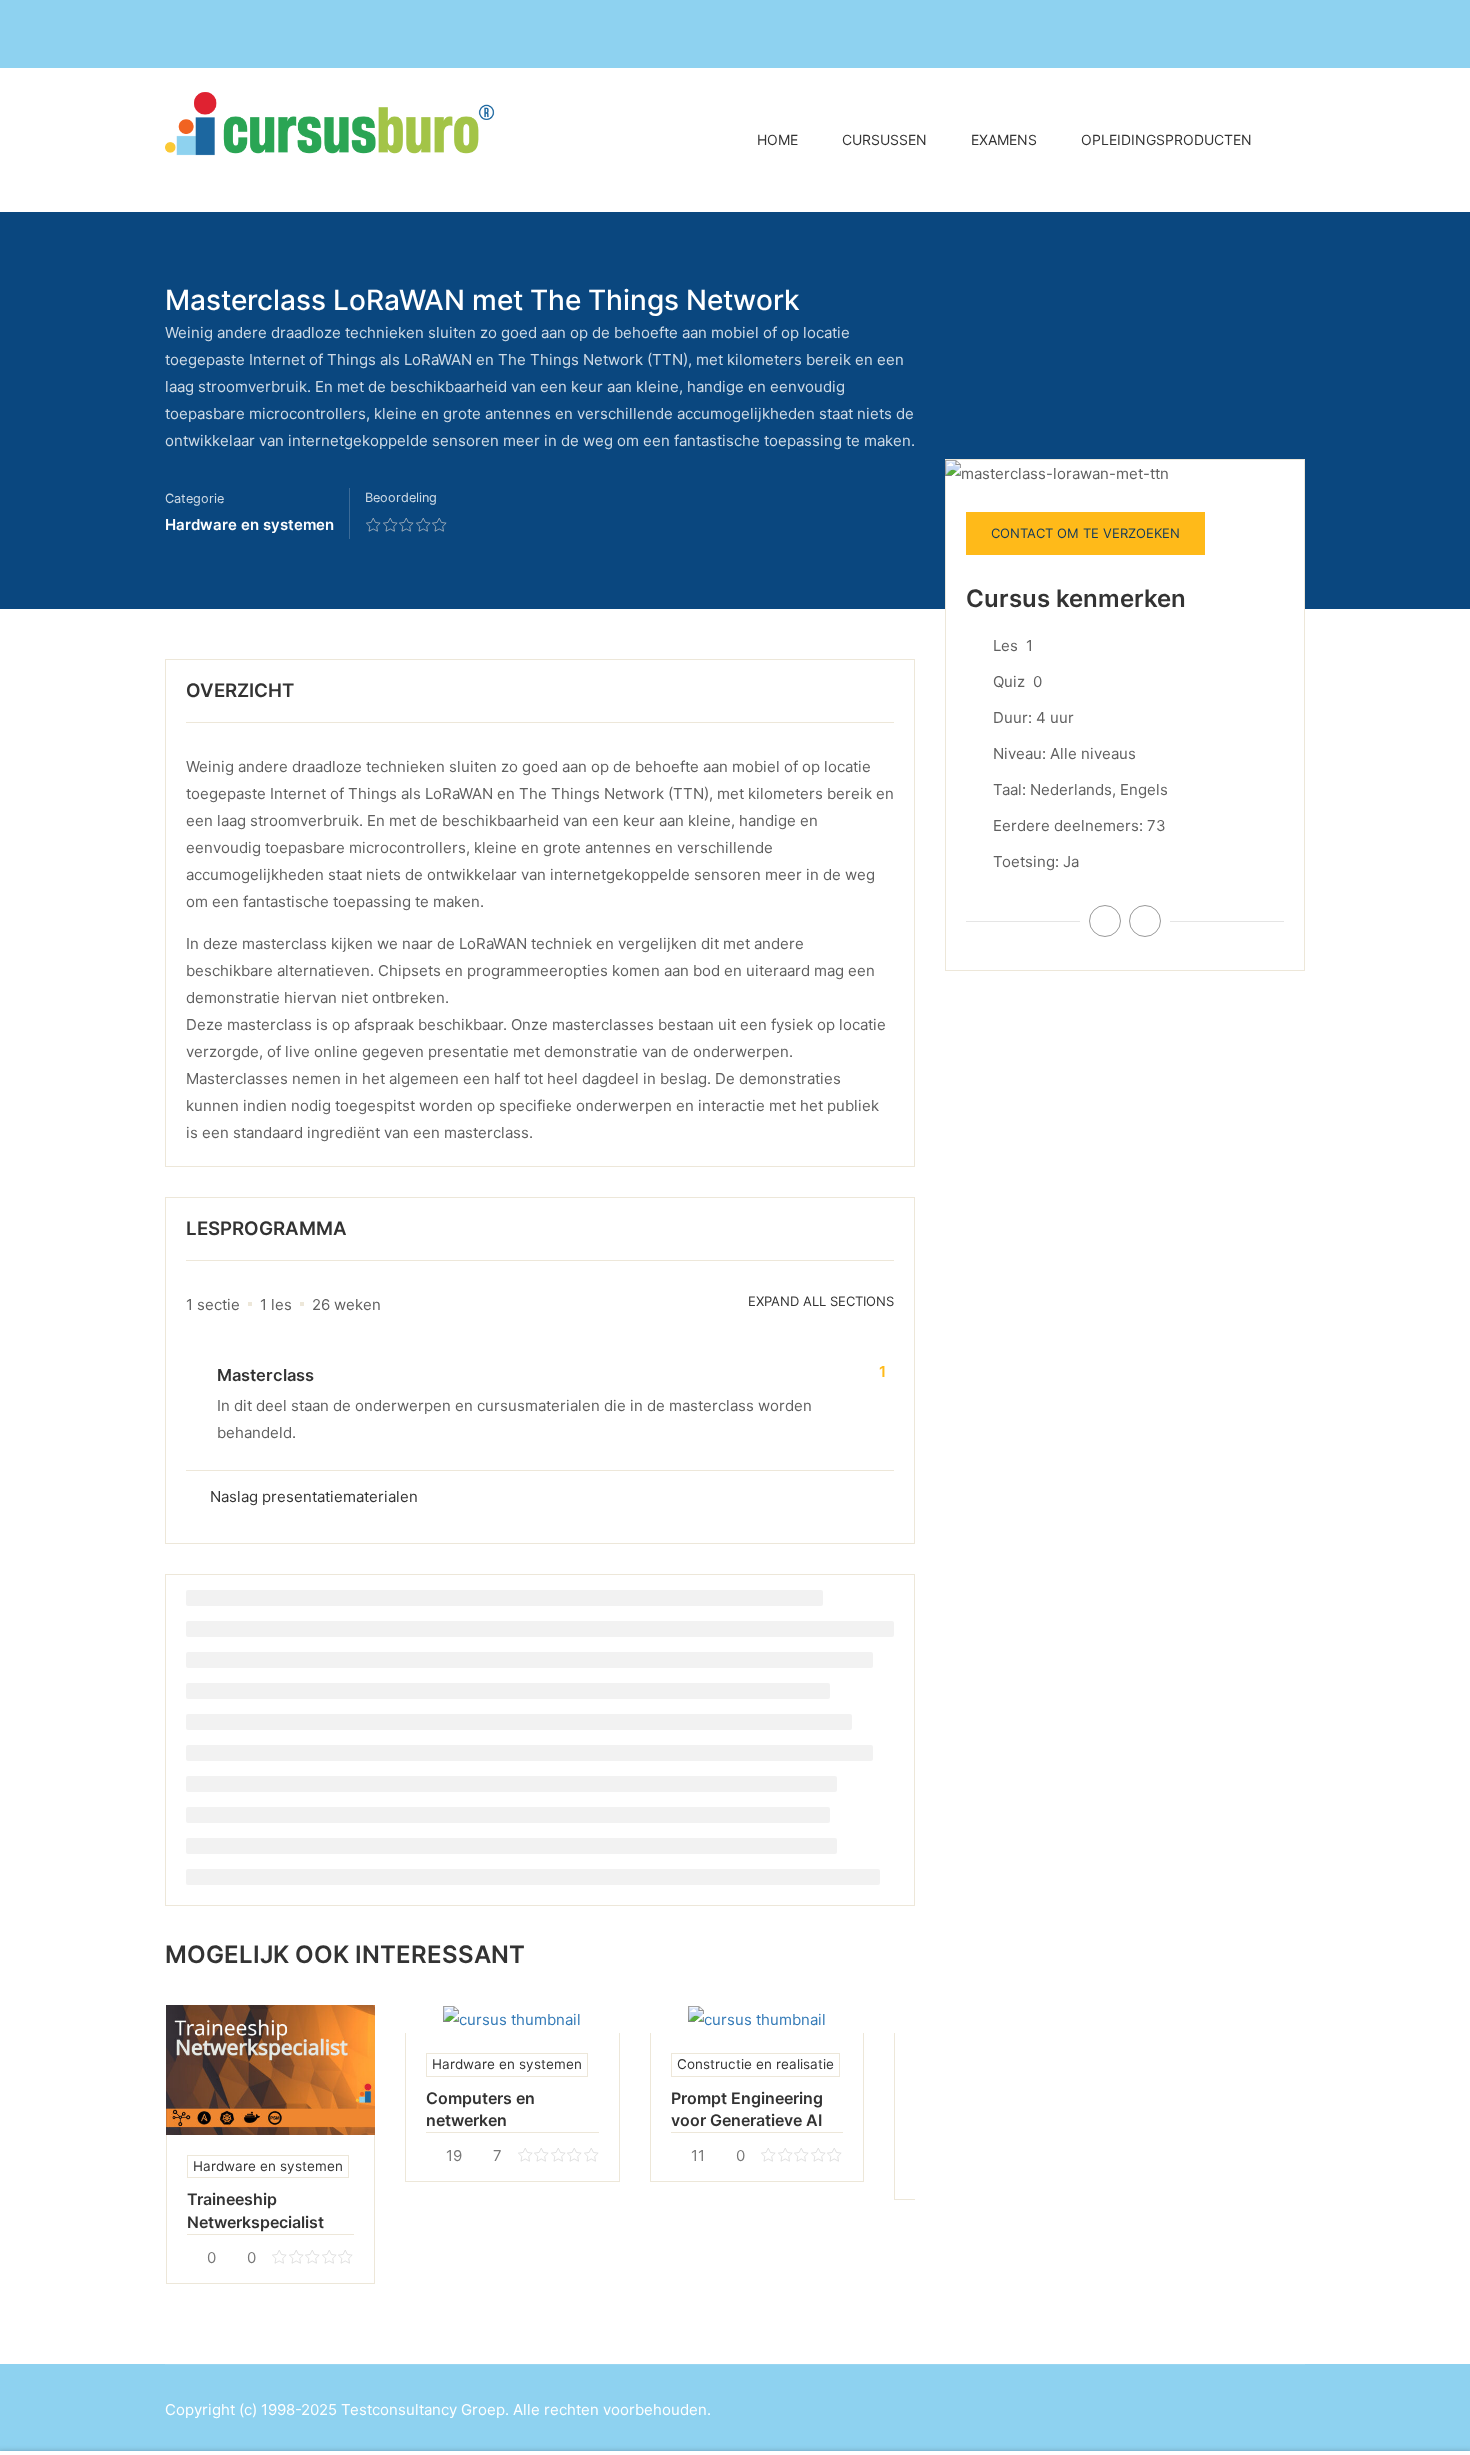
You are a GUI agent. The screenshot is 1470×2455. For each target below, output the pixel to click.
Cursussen (884, 139)
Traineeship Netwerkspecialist (255, 2210)
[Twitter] (1145, 921)
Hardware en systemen (249, 524)
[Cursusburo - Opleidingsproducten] (340, 140)
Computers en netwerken (480, 2109)
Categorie (194, 498)
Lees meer (270, 2070)
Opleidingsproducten (1166, 139)
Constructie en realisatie (755, 2064)
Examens (1004, 139)
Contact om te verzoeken (1085, 533)
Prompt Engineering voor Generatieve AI (747, 2109)
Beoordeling (401, 497)
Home (777, 139)
